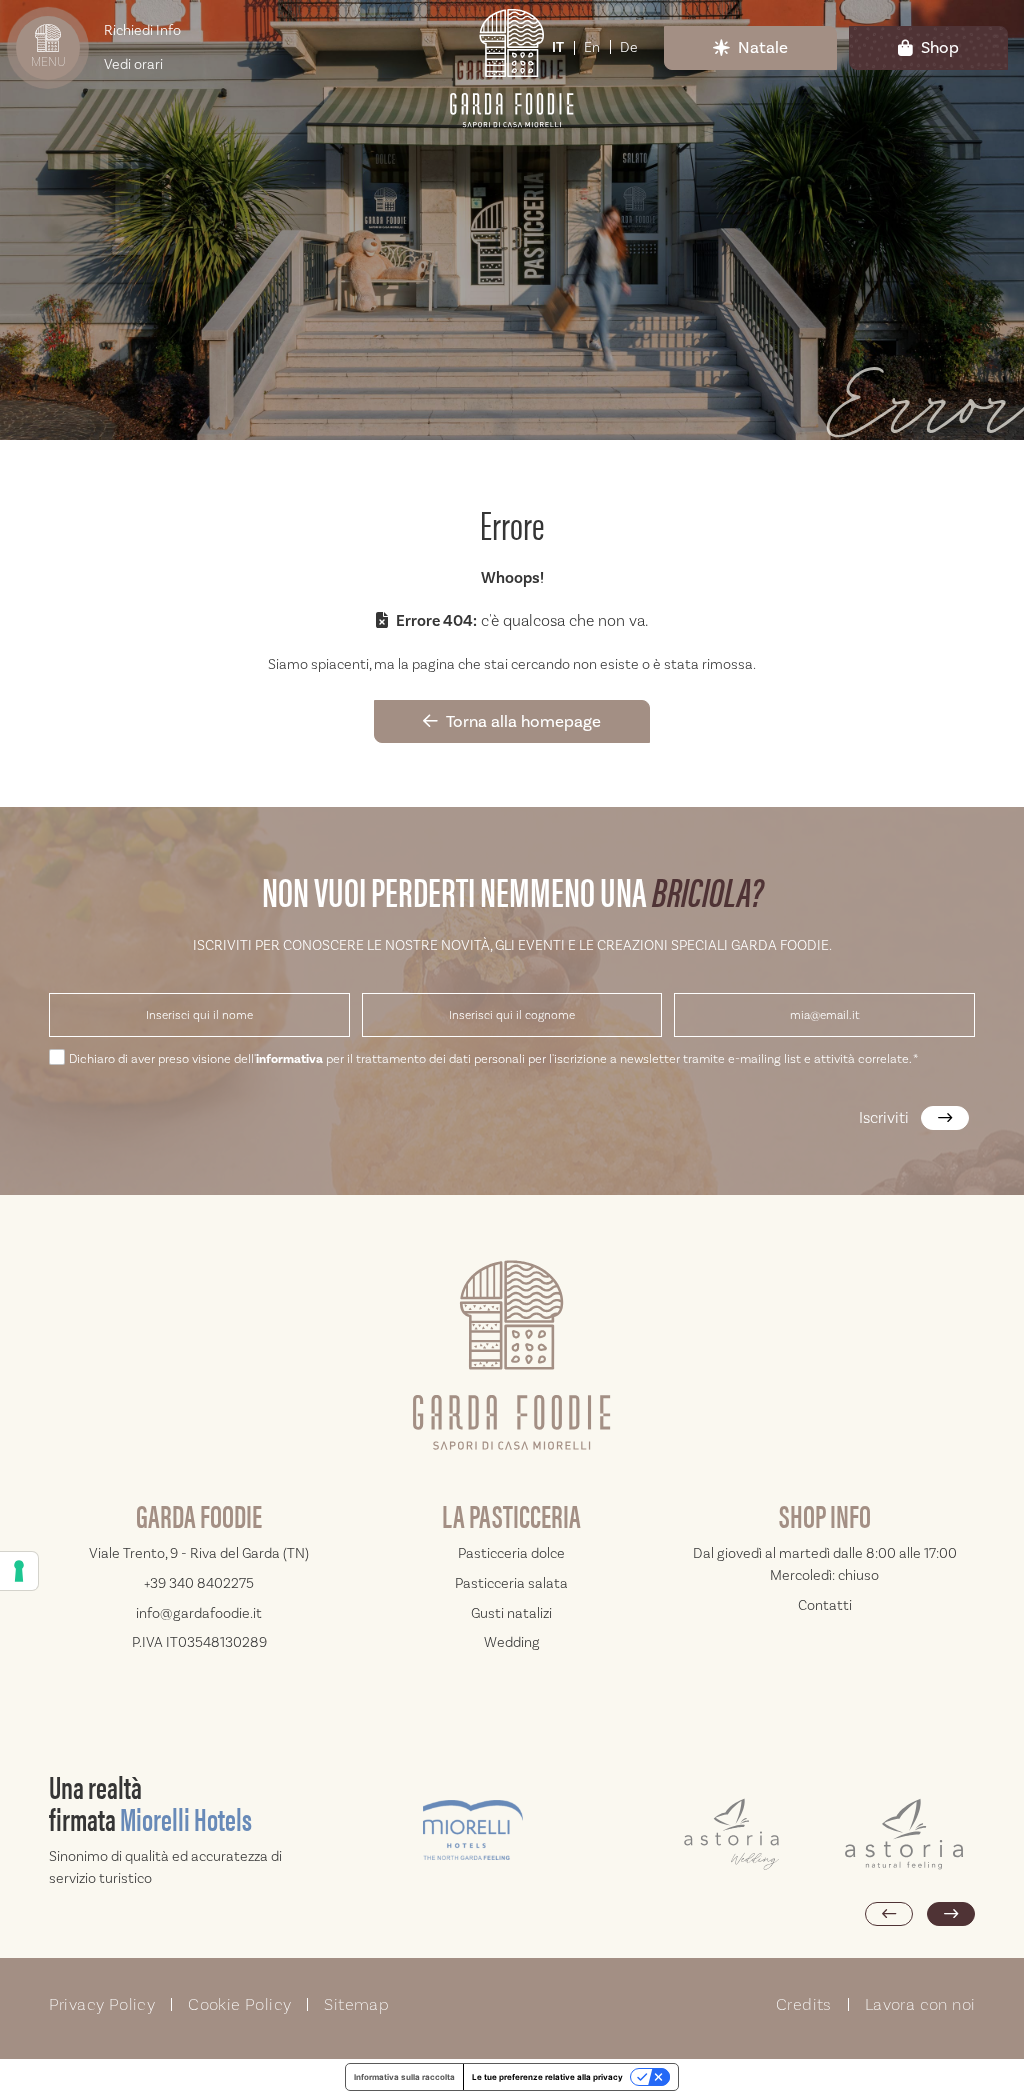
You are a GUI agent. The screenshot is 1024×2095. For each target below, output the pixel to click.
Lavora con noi (920, 2004)
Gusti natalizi (511, 1613)
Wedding (512, 1642)
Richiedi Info (142, 30)
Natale (763, 47)
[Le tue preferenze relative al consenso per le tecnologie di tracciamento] (19, 1571)
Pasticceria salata (511, 1583)
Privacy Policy (102, 2004)
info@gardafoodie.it (199, 1613)
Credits (804, 2004)
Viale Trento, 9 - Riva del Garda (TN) (199, 1553)
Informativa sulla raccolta (404, 2077)
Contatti (825, 1605)
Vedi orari (133, 64)
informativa (289, 1059)
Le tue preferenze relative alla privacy (547, 2077)
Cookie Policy (239, 2004)
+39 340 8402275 (199, 1583)
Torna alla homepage (523, 721)
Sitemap (356, 2004)
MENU (48, 61)
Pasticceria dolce (511, 1553)
